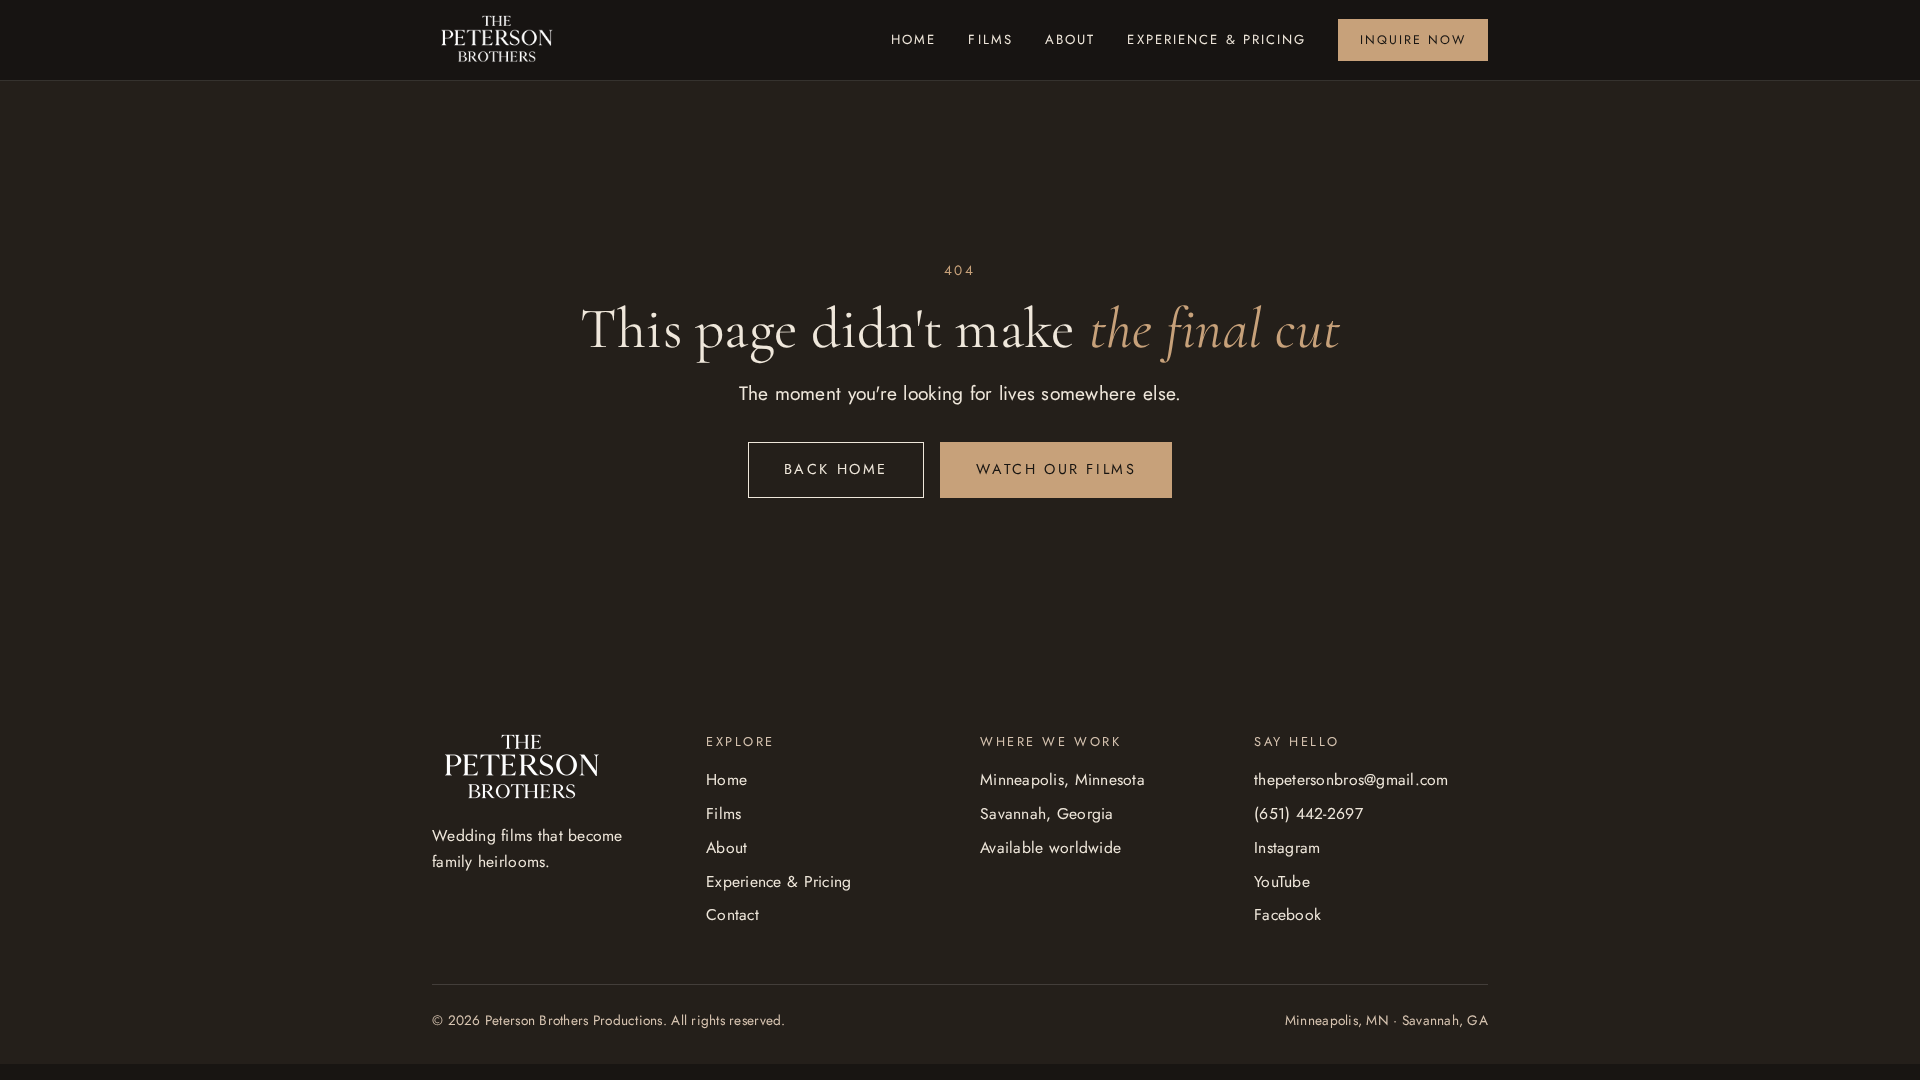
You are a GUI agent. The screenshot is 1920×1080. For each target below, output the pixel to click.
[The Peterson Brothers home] (497, 40)
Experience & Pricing (1216, 39)
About (1070, 39)
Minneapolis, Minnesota (1062, 779)
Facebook (1287, 914)
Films (990, 39)
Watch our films (1056, 469)
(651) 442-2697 (1308, 813)
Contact (732, 914)
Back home (836, 469)
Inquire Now (1413, 40)
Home (913, 39)
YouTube (1282, 881)
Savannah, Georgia (1047, 813)
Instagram (1287, 847)
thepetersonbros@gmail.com (1351, 779)
